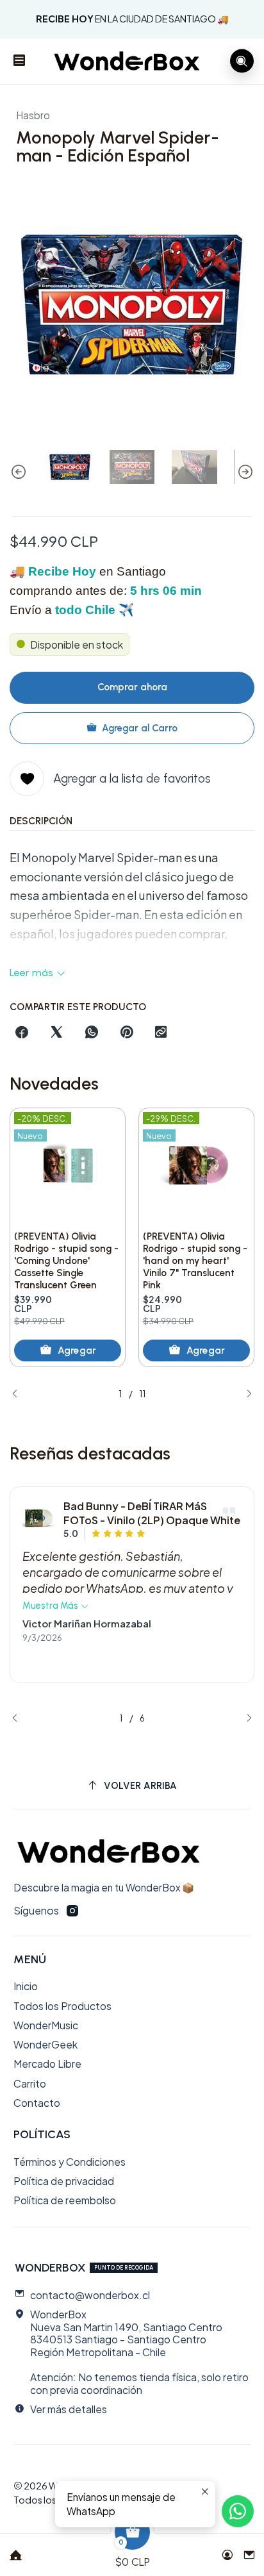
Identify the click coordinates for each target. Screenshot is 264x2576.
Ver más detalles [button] (69, 2409)
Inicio (26, 1986)
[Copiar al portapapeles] (161, 1033)
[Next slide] (245, 472)
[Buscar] (242, 61)
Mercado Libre (47, 2064)
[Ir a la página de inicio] (127, 61)
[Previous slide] (19, 472)
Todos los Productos (62, 2006)
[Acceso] (227, 2551)
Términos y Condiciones (70, 2162)
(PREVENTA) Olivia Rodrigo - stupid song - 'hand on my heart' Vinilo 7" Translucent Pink (195, 1261)
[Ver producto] (38, 1519)
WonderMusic (46, 2025)
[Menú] (20, 62)
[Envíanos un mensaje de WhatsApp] (238, 2511)
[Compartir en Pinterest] (126, 1033)
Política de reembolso (65, 2200)
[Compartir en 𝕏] (57, 1033)
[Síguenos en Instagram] (72, 1911)
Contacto (37, 2103)
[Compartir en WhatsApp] (92, 1033)
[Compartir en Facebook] (22, 1033)
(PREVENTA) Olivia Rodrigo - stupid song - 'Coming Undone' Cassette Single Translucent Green (66, 1261)
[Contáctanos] (249, 2551)
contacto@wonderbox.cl (90, 2295)
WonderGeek (45, 2044)
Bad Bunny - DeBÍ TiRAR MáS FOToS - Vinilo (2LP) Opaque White (152, 1513)
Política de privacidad (64, 2181)
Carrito (30, 2083)
